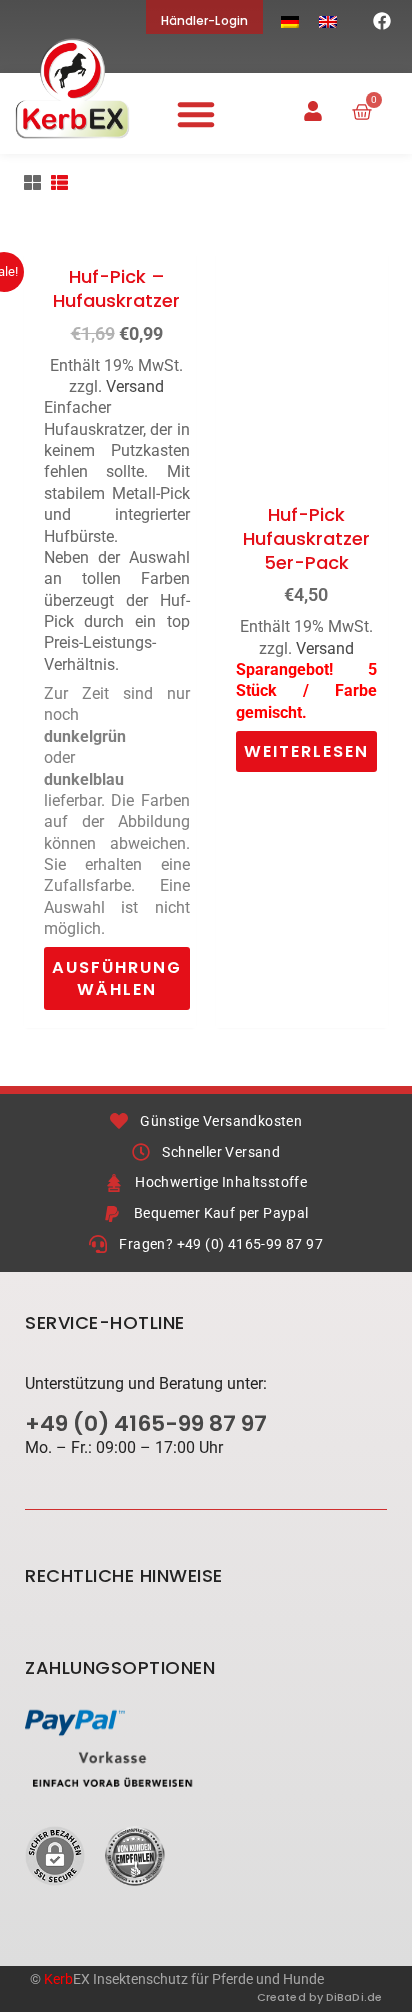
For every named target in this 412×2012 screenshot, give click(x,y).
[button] (196, 114)
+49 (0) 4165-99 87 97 (146, 1423)
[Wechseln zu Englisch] (328, 21)
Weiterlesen (306, 751)
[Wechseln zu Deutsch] (290, 21)
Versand (135, 386)
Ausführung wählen (117, 978)
